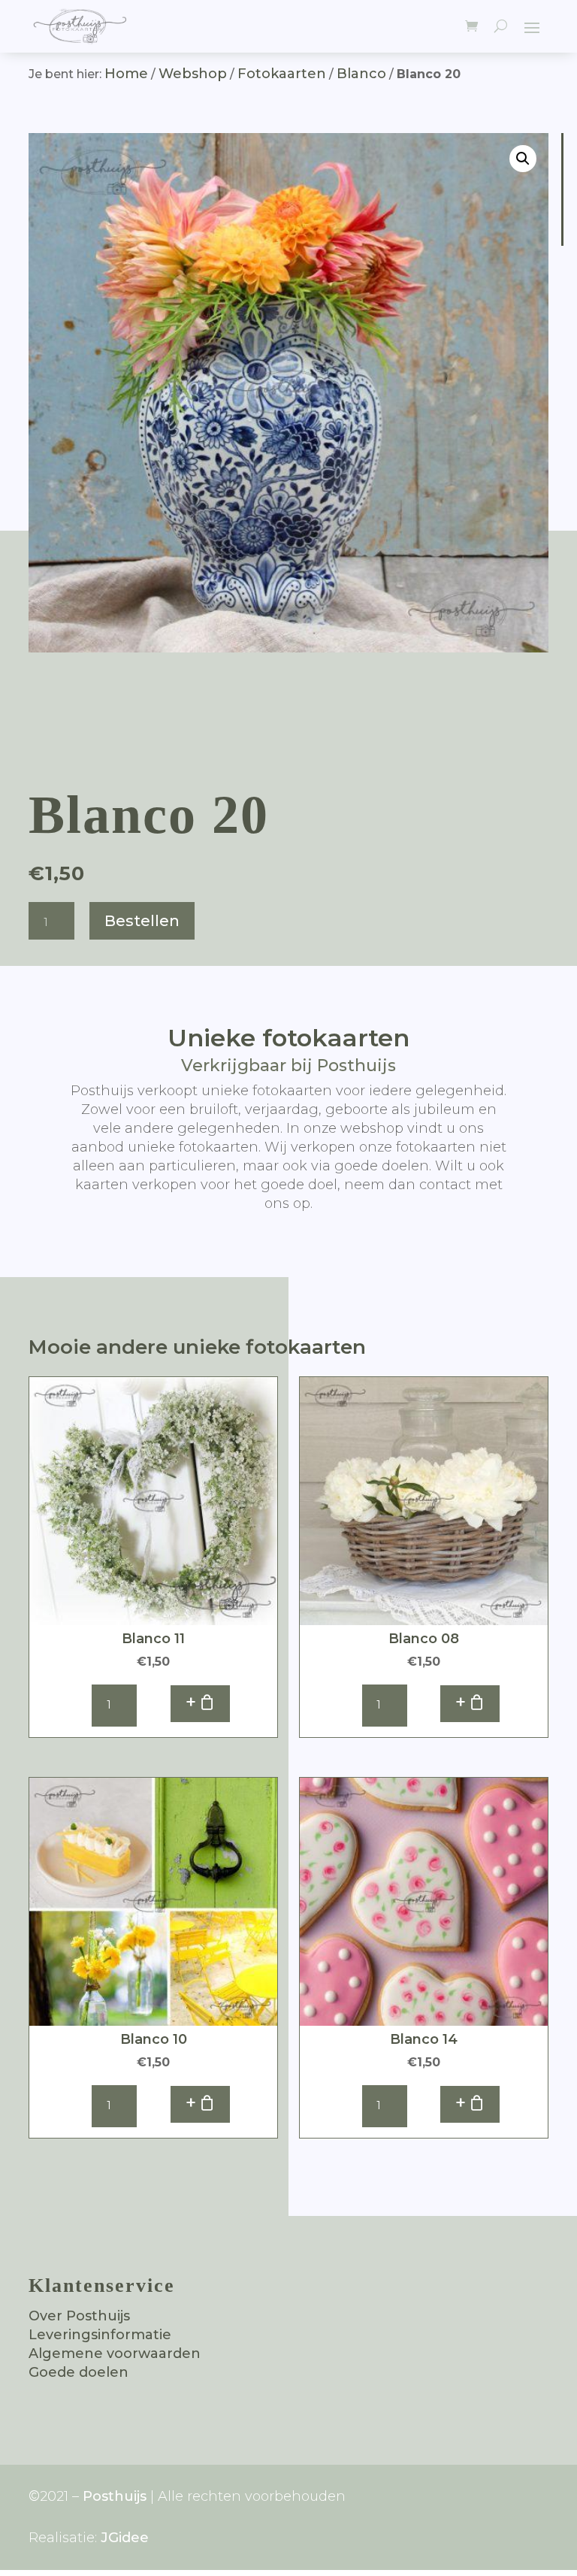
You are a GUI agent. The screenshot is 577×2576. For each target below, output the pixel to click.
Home (126, 74)
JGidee (125, 2538)
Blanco (361, 74)
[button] (523, 159)
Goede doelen (79, 2372)
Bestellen (142, 921)
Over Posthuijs (79, 2316)
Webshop (193, 74)
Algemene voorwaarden (115, 2354)
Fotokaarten (282, 74)
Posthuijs (115, 2496)
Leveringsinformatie (100, 2335)
